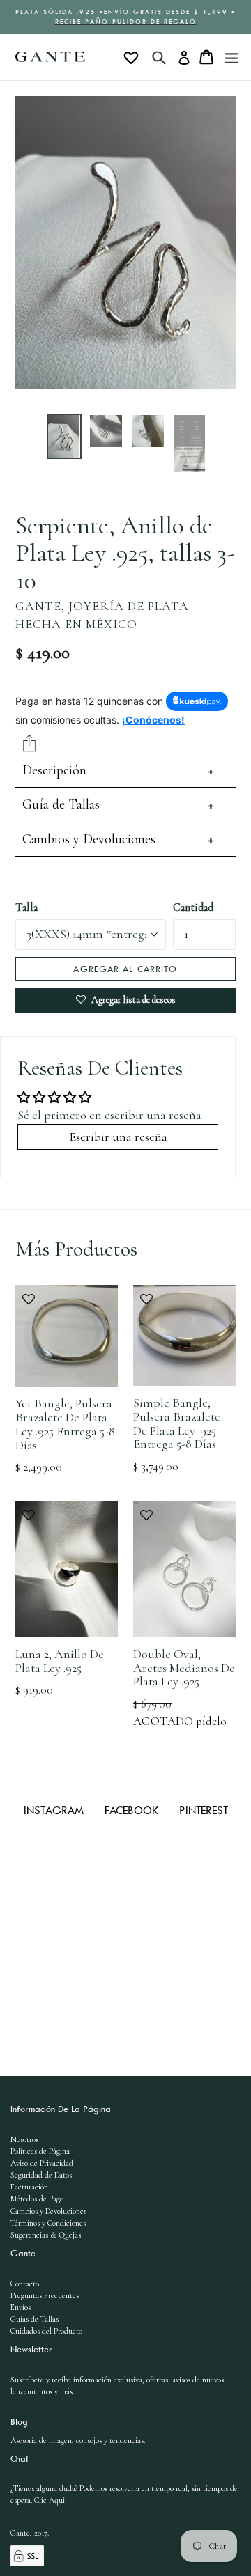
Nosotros (24, 2139)
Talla (26, 907)
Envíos (21, 2307)
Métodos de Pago (37, 2199)
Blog (19, 2421)
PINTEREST (204, 1810)
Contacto (25, 2284)
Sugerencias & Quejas (46, 2235)
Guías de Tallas (35, 2319)
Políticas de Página (40, 2151)
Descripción (54, 770)
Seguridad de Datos (41, 2175)
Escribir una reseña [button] (118, 1137)
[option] (64, 436)
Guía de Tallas (61, 804)
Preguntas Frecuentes (45, 2295)
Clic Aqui (50, 2500)
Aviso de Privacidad (42, 2163)
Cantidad (193, 907)
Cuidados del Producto (46, 2331)
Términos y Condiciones (48, 2223)
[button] (67, 1306)
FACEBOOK (133, 1810)
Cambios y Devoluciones (89, 839)
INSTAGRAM (55, 1810)
